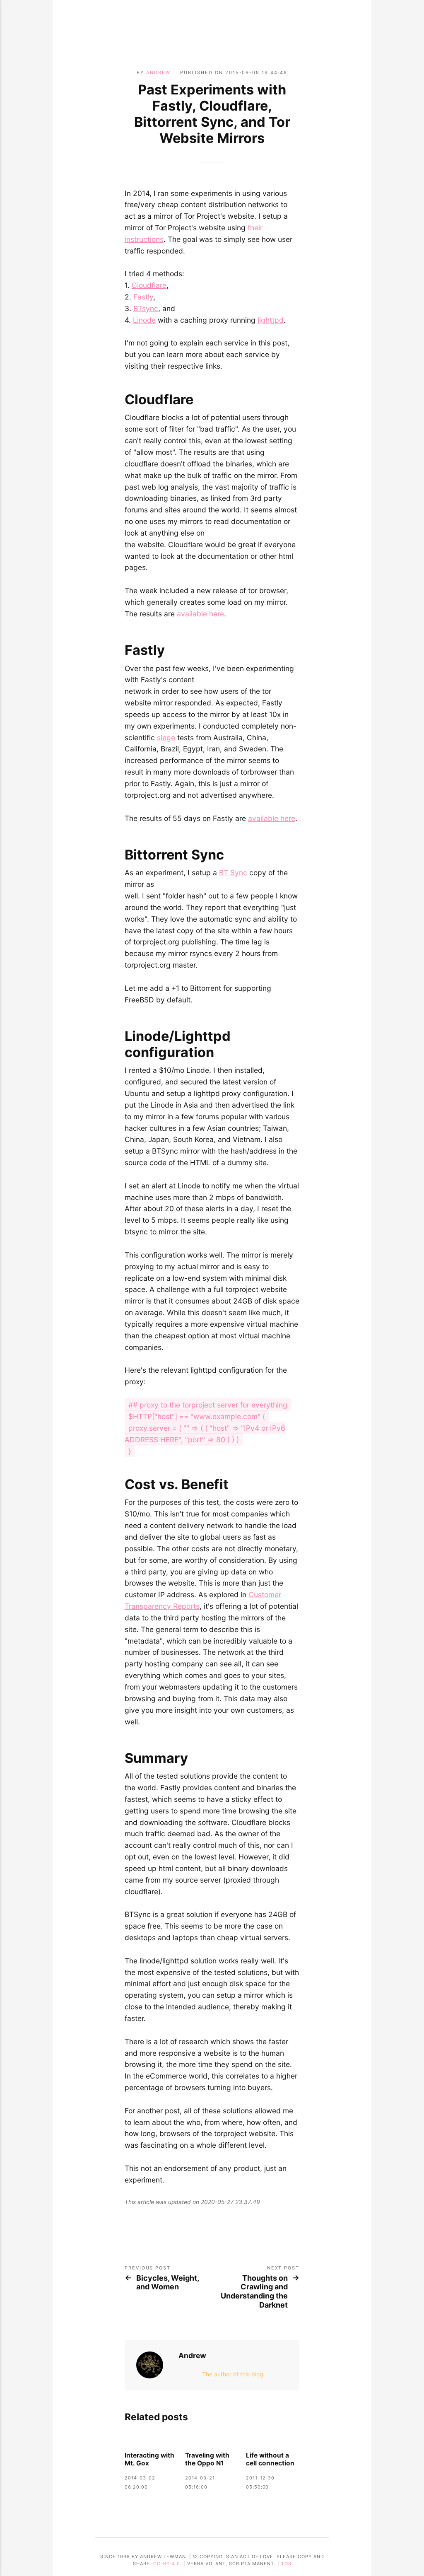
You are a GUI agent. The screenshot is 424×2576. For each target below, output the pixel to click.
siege (166, 738)
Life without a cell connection (270, 2459)
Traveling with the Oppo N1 (207, 2459)
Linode (144, 320)
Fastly (143, 297)
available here (200, 614)
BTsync (146, 308)
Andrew (158, 72)
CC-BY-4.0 (167, 2564)
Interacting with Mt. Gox (149, 2459)
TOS (286, 2564)
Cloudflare (149, 285)
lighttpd (271, 320)
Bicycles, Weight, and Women (167, 2283)
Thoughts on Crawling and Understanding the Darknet (254, 2291)
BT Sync (233, 873)
